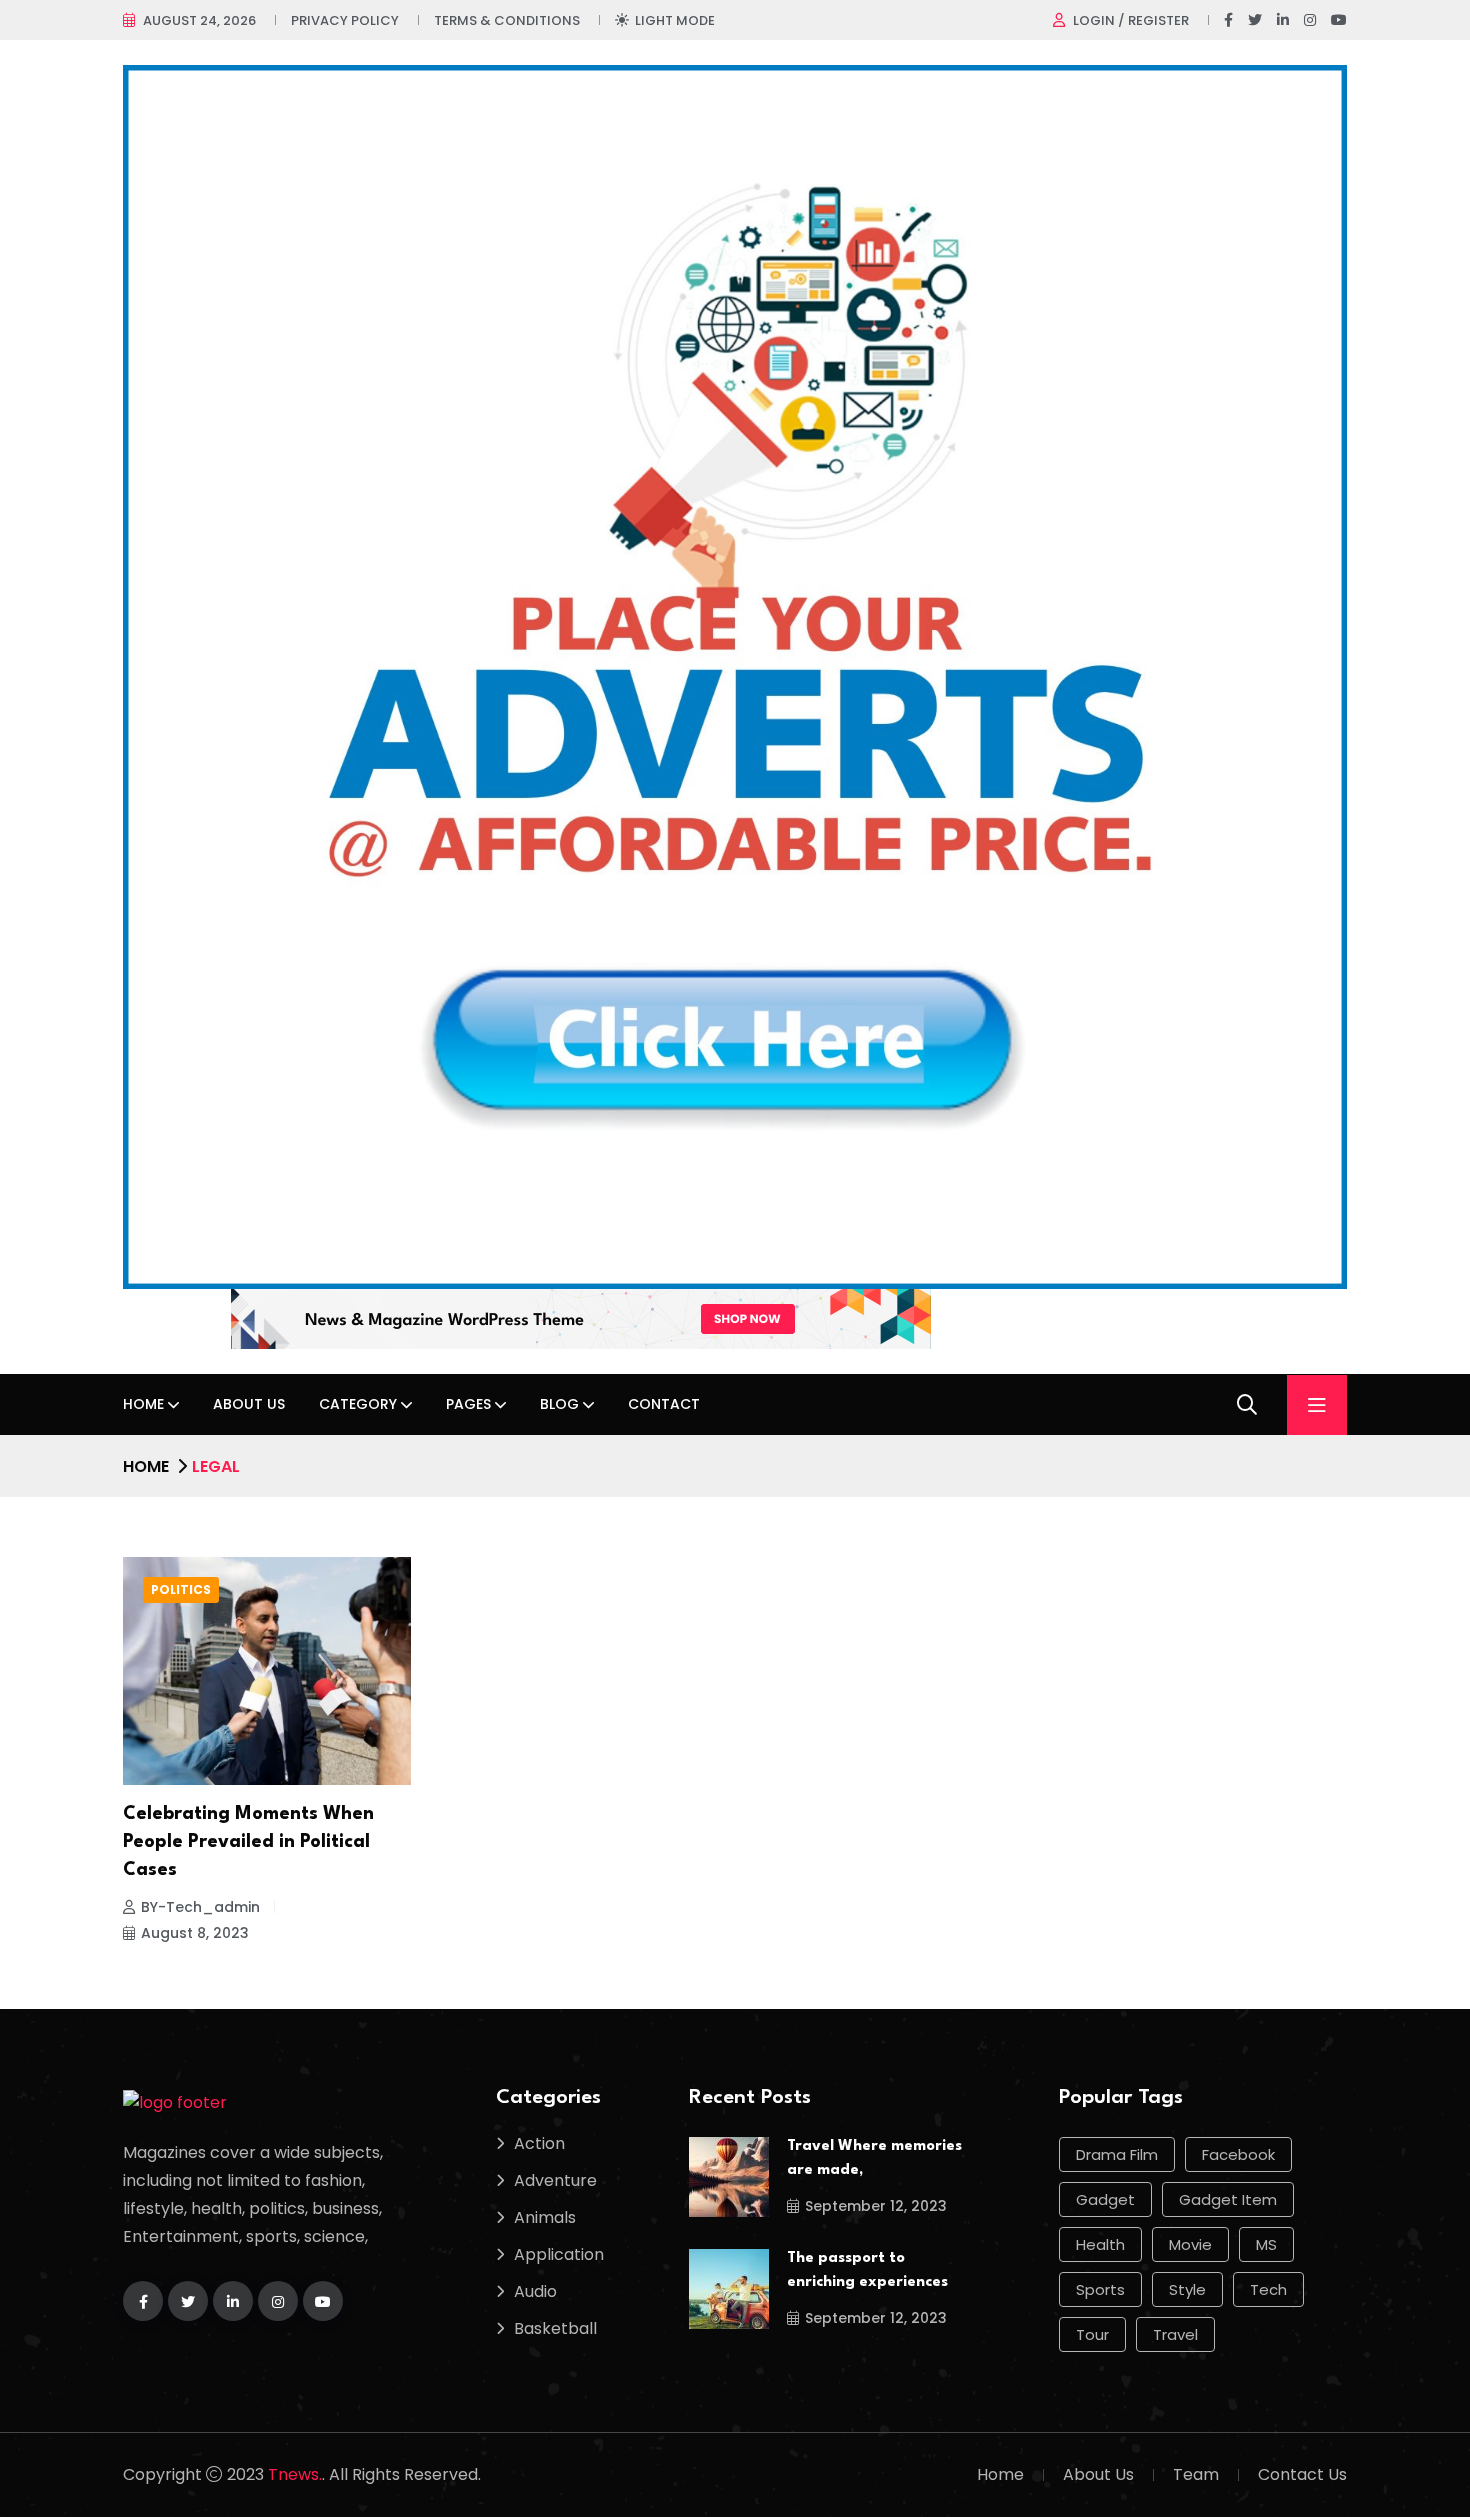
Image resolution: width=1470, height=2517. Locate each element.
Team (1196, 2474)
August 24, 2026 (199, 20)
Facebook (1238, 2154)
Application (559, 2254)
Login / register (1131, 20)
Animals (545, 2217)
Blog (559, 1404)
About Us (249, 1404)
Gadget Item (1228, 2199)
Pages (468, 1404)
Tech (1268, 2289)
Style (1187, 2289)
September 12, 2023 (876, 2206)
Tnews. (295, 2474)
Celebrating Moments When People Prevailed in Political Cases (248, 1842)
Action (539, 2143)
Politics (181, 1589)
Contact (664, 1404)
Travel (1175, 2334)
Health (1100, 2244)
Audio (535, 2291)
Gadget (1105, 2199)
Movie (1190, 2244)
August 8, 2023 (195, 1933)
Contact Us (1302, 2474)
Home (143, 1404)
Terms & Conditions (507, 20)
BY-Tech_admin (200, 1907)
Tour (1092, 2334)
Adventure (555, 2180)
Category (358, 1404)
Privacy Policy (345, 20)
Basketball (555, 2328)
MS (1266, 2244)
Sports (1100, 2289)
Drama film (1117, 2154)
